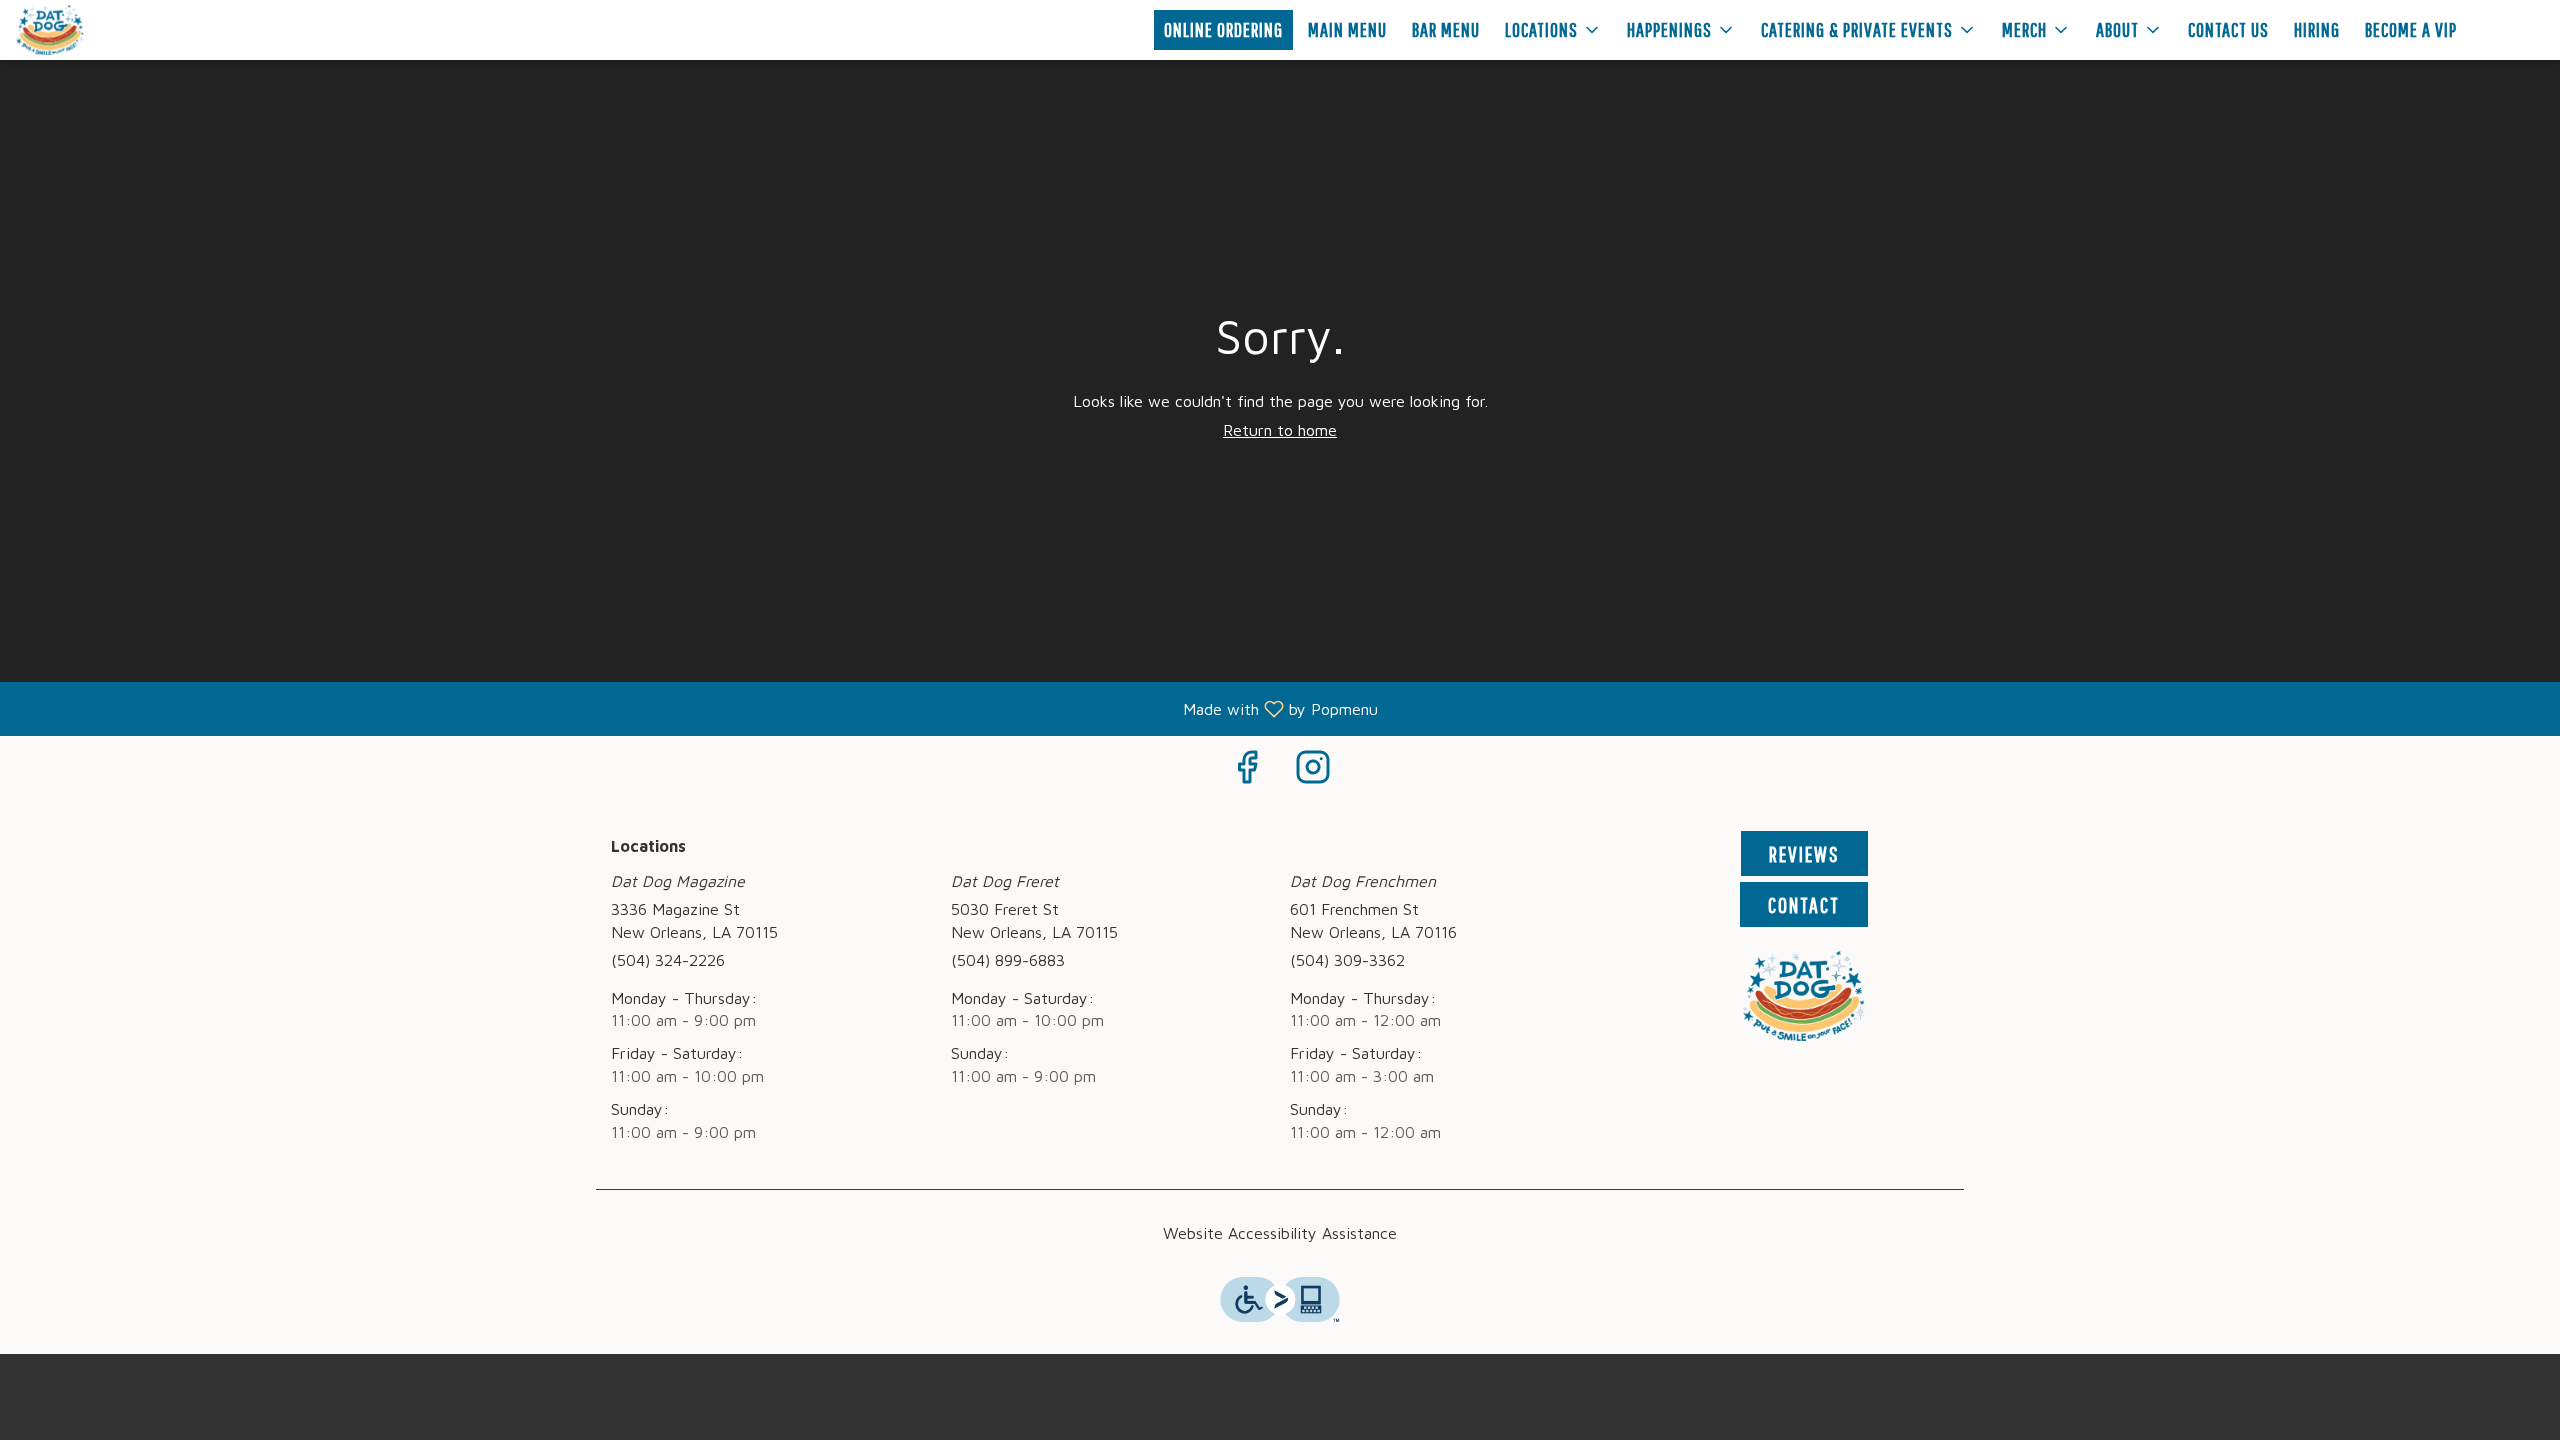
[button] (1553, 30)
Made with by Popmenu (696, 708)
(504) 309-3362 (1347, 960)
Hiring (2317, 29)
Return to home (1280, 430)
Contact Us (2228, 29)
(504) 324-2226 (668, 960)
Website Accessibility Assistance (1280, 1233)
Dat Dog (1805, 996)
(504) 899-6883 (1008, 960)
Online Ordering (1223, 29)
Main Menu (1347, 29)
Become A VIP (2411, 29)
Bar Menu (1446, 29)
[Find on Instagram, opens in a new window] (1313, 771)
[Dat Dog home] (106, 30)
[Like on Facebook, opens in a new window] (1247, 771)
